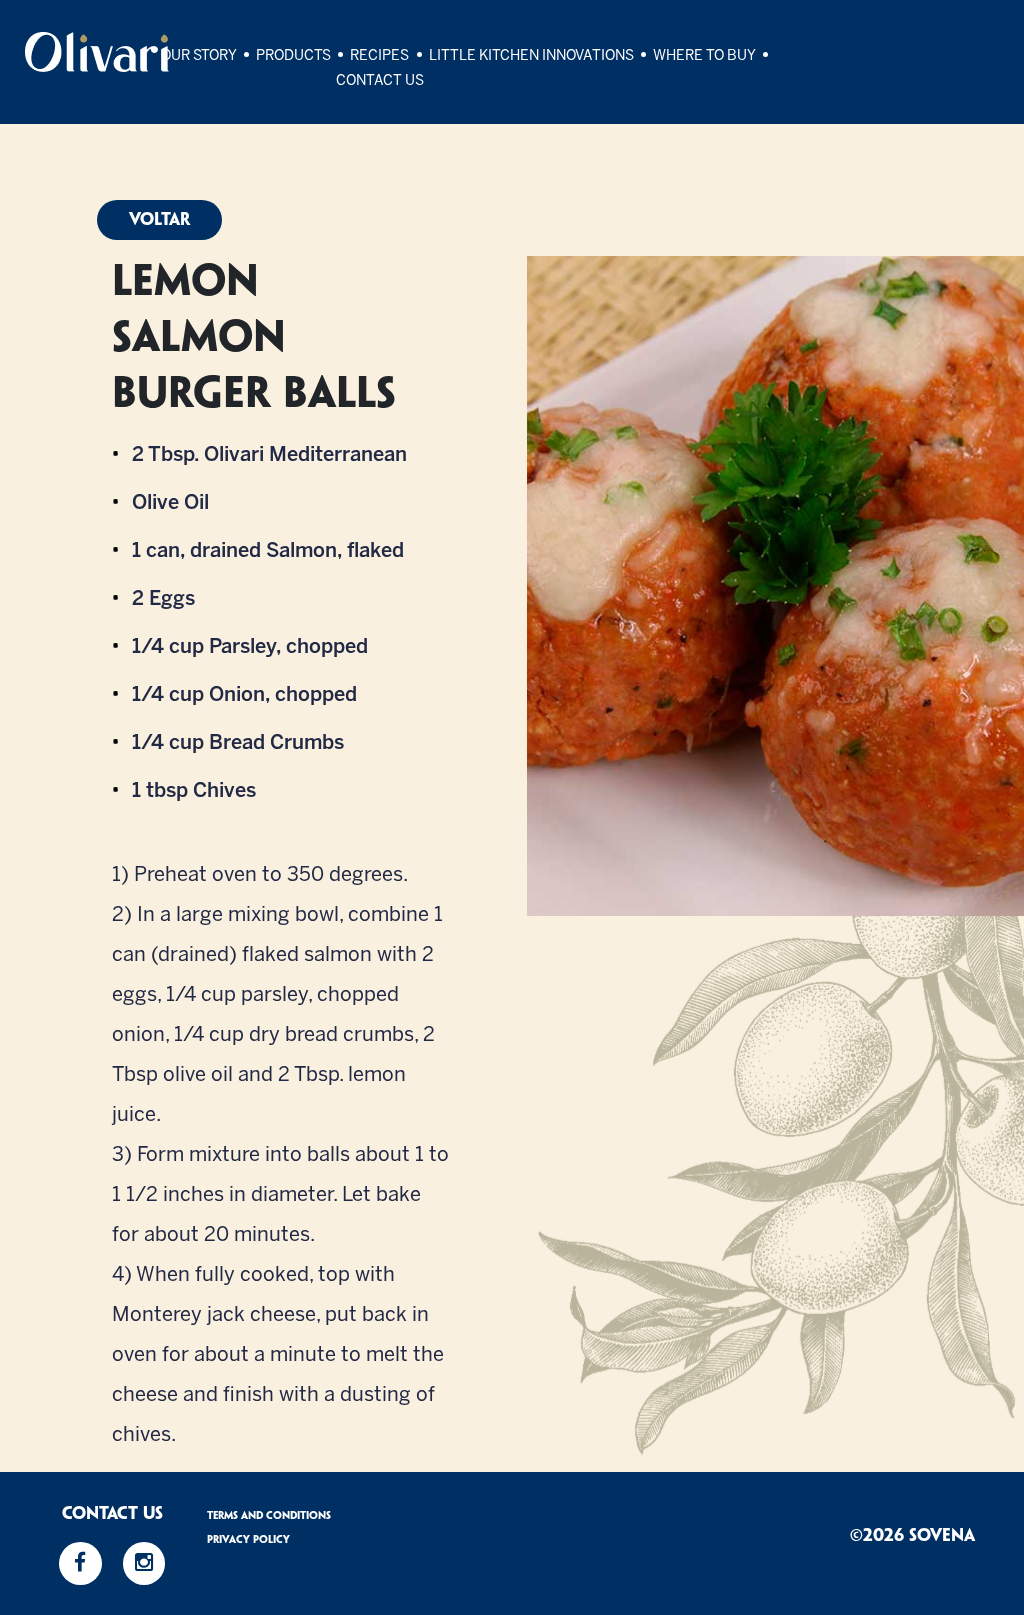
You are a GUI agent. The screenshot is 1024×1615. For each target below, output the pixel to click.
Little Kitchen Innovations (531, 56)
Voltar (159, 220)
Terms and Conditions (269, 1516)
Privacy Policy (248, 1540)
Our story (199, 56)
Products (293, 56)
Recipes (379, 56)
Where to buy (704, 56)
